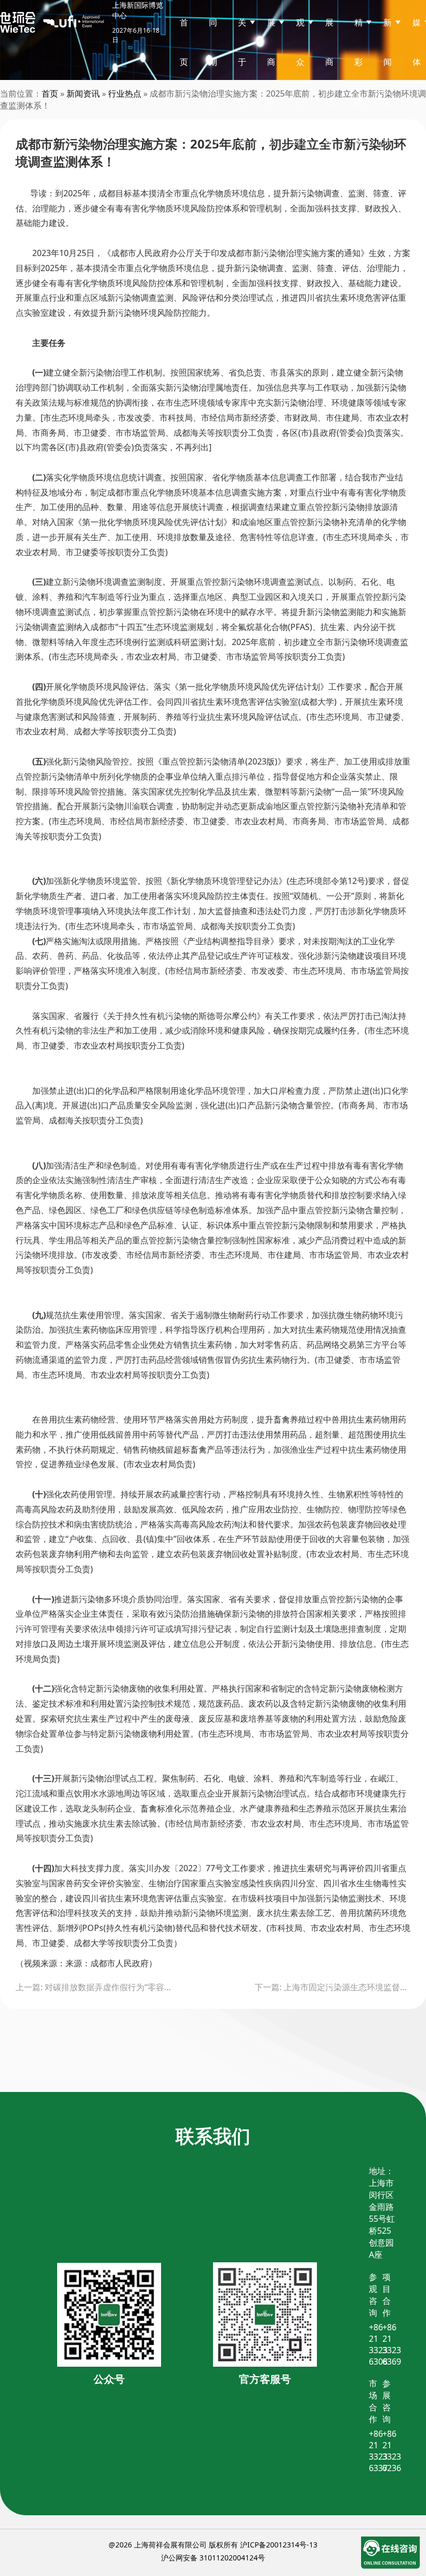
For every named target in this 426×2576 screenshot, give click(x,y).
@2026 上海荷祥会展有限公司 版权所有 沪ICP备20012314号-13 (213, 2545)
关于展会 (242, 82)
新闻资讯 (83, 93)
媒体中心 (417, 82)
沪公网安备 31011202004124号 (213, 2558)
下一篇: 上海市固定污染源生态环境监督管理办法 (332, 1987)
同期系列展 (213, 101)
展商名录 (329, 82)
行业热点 (125, 93)
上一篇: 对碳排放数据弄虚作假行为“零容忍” (94, 1987)
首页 (184, 42)
